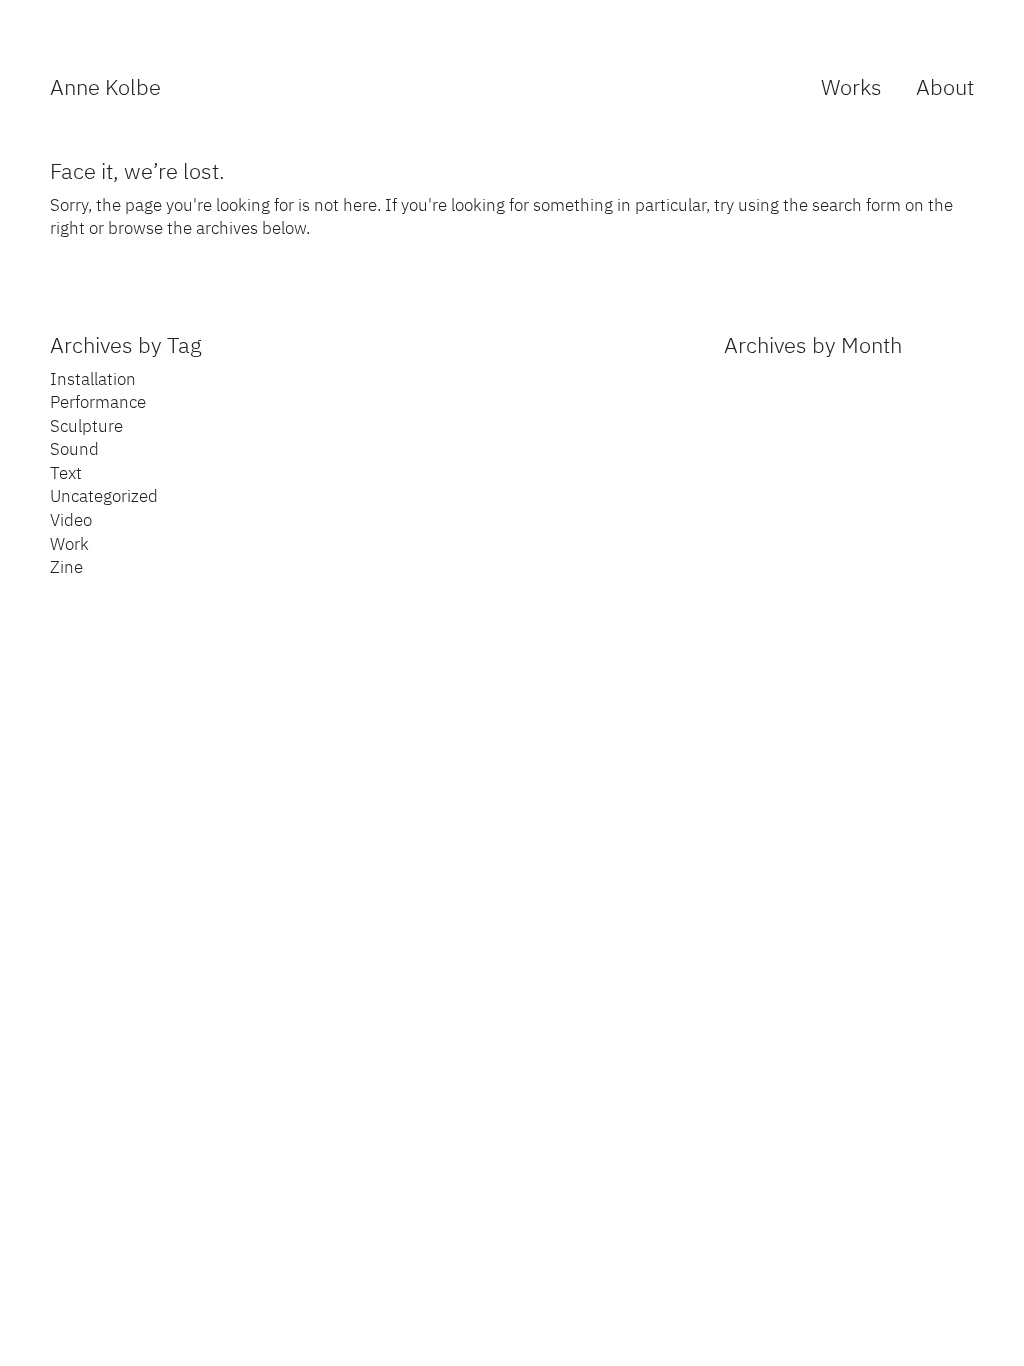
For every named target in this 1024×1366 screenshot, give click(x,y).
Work (69, 544)
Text (66, 473)
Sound (74, 449)
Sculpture (86, 426)
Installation (93, 379)
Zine (66, 567)
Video (71, 520)
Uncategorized (104, 496)
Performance (98, 402)
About (945, 86)
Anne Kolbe (105, 86)
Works (851, 86)
